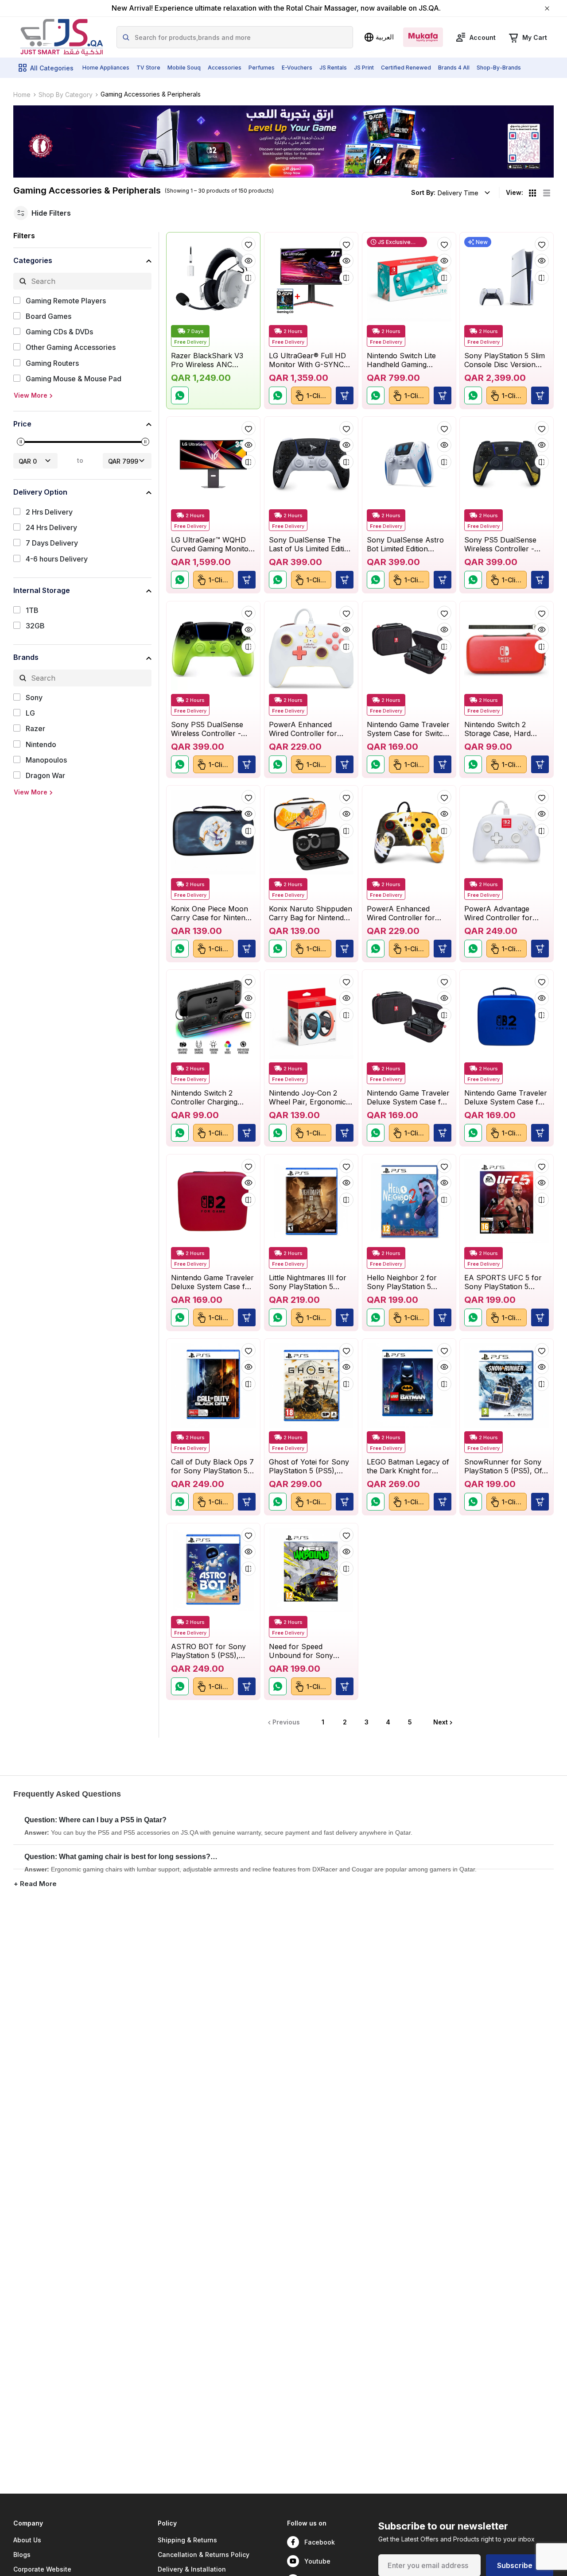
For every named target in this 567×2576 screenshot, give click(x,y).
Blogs (22, 2555)
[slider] (21, 442)
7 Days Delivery (52, 543)
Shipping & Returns (187, 2540)
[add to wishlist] (249, 244)
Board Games (49, 316)
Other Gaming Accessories (71, 347)
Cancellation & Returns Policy (204, 2555)
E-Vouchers (297, 68)
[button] (442, 395)
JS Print (364, 68)
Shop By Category (66, 95)
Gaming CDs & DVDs (59, 332)
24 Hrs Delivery (51, 528)
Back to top (520, 2529)
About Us (27, 2540)
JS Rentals (333, 68)
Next (441, 1722)
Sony (34, 698)
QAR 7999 (123, 461)
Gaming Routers (52, 363)
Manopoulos (46, 760)
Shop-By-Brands (499, 68)
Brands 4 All (454, 68)
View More (31, 395)
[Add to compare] (249, 278)
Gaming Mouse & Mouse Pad (74, 379)
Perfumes (262, 68)
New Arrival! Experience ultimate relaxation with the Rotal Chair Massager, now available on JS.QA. (276, 8)
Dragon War (45, 776)
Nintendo (41, 745)
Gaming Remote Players (66, 301)
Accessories (225, 68)
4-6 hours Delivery (57, 559)
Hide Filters (51, 213)
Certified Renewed (406, 68)
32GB (35, 626)
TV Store (148, 68)
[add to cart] (345, 395)
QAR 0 (28, 461)
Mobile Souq (184, 68)
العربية (385, 37)
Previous (286, 1722)
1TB (32, 610)
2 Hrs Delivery (49, 512)
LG (30, 713)
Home (22, 95)
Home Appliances (106, 68)
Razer (35, 729)
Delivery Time (458, 193)
